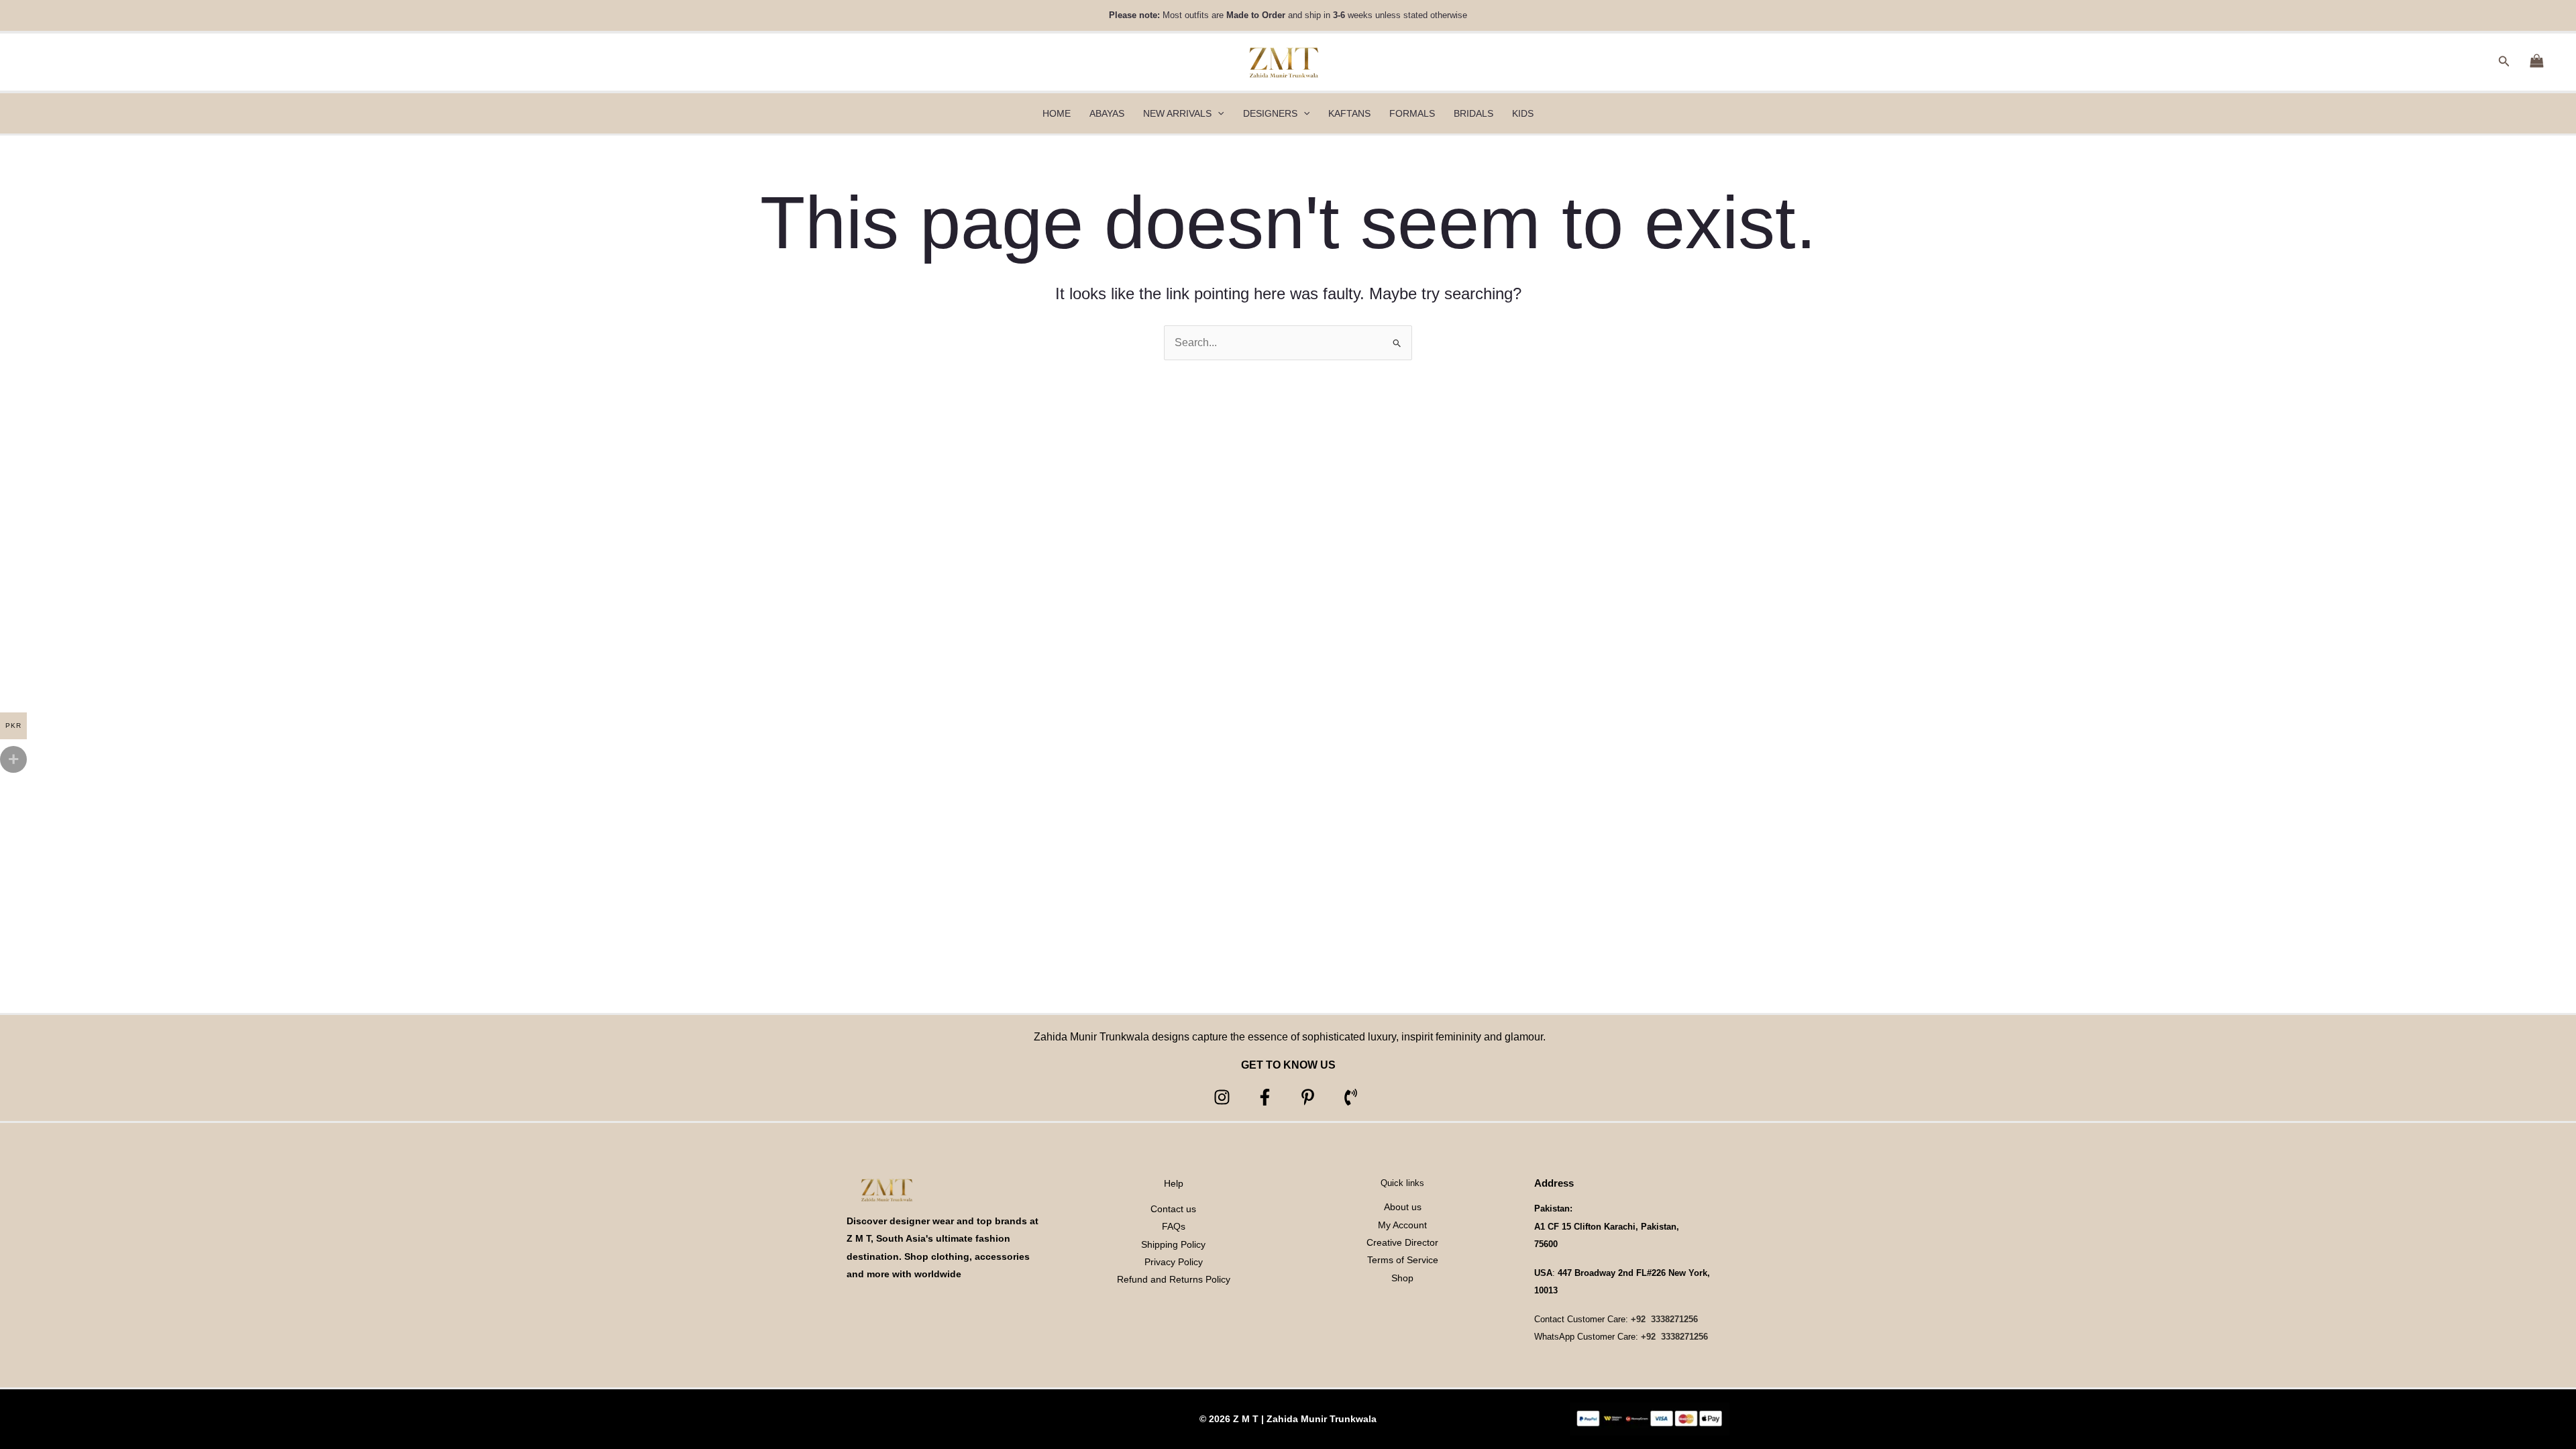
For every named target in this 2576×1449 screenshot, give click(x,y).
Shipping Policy (1173, 1244)
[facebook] (1267, 1097)
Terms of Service (1403, 1260)
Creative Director (1402, 1242)
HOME (1057, 113)
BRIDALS (1473, 113)
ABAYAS (1107, 113)
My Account (1402, 1225)
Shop (1402, 1278)
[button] (2504, 62)
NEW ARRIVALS (1177, 113)
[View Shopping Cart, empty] (2536, 62)
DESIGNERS (1270, 113)
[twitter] (1310, 1097)
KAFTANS (1349, 113)
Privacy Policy (1174, 1262)
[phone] (1353, 1097)
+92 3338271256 (1664, 1319)
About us (1403, 1207)
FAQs (1174, 1226)
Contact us (1173, 1209)
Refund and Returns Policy (1174, 1279)
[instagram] (1224, 1097)
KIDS (1523, 113)
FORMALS (1412, 113)
